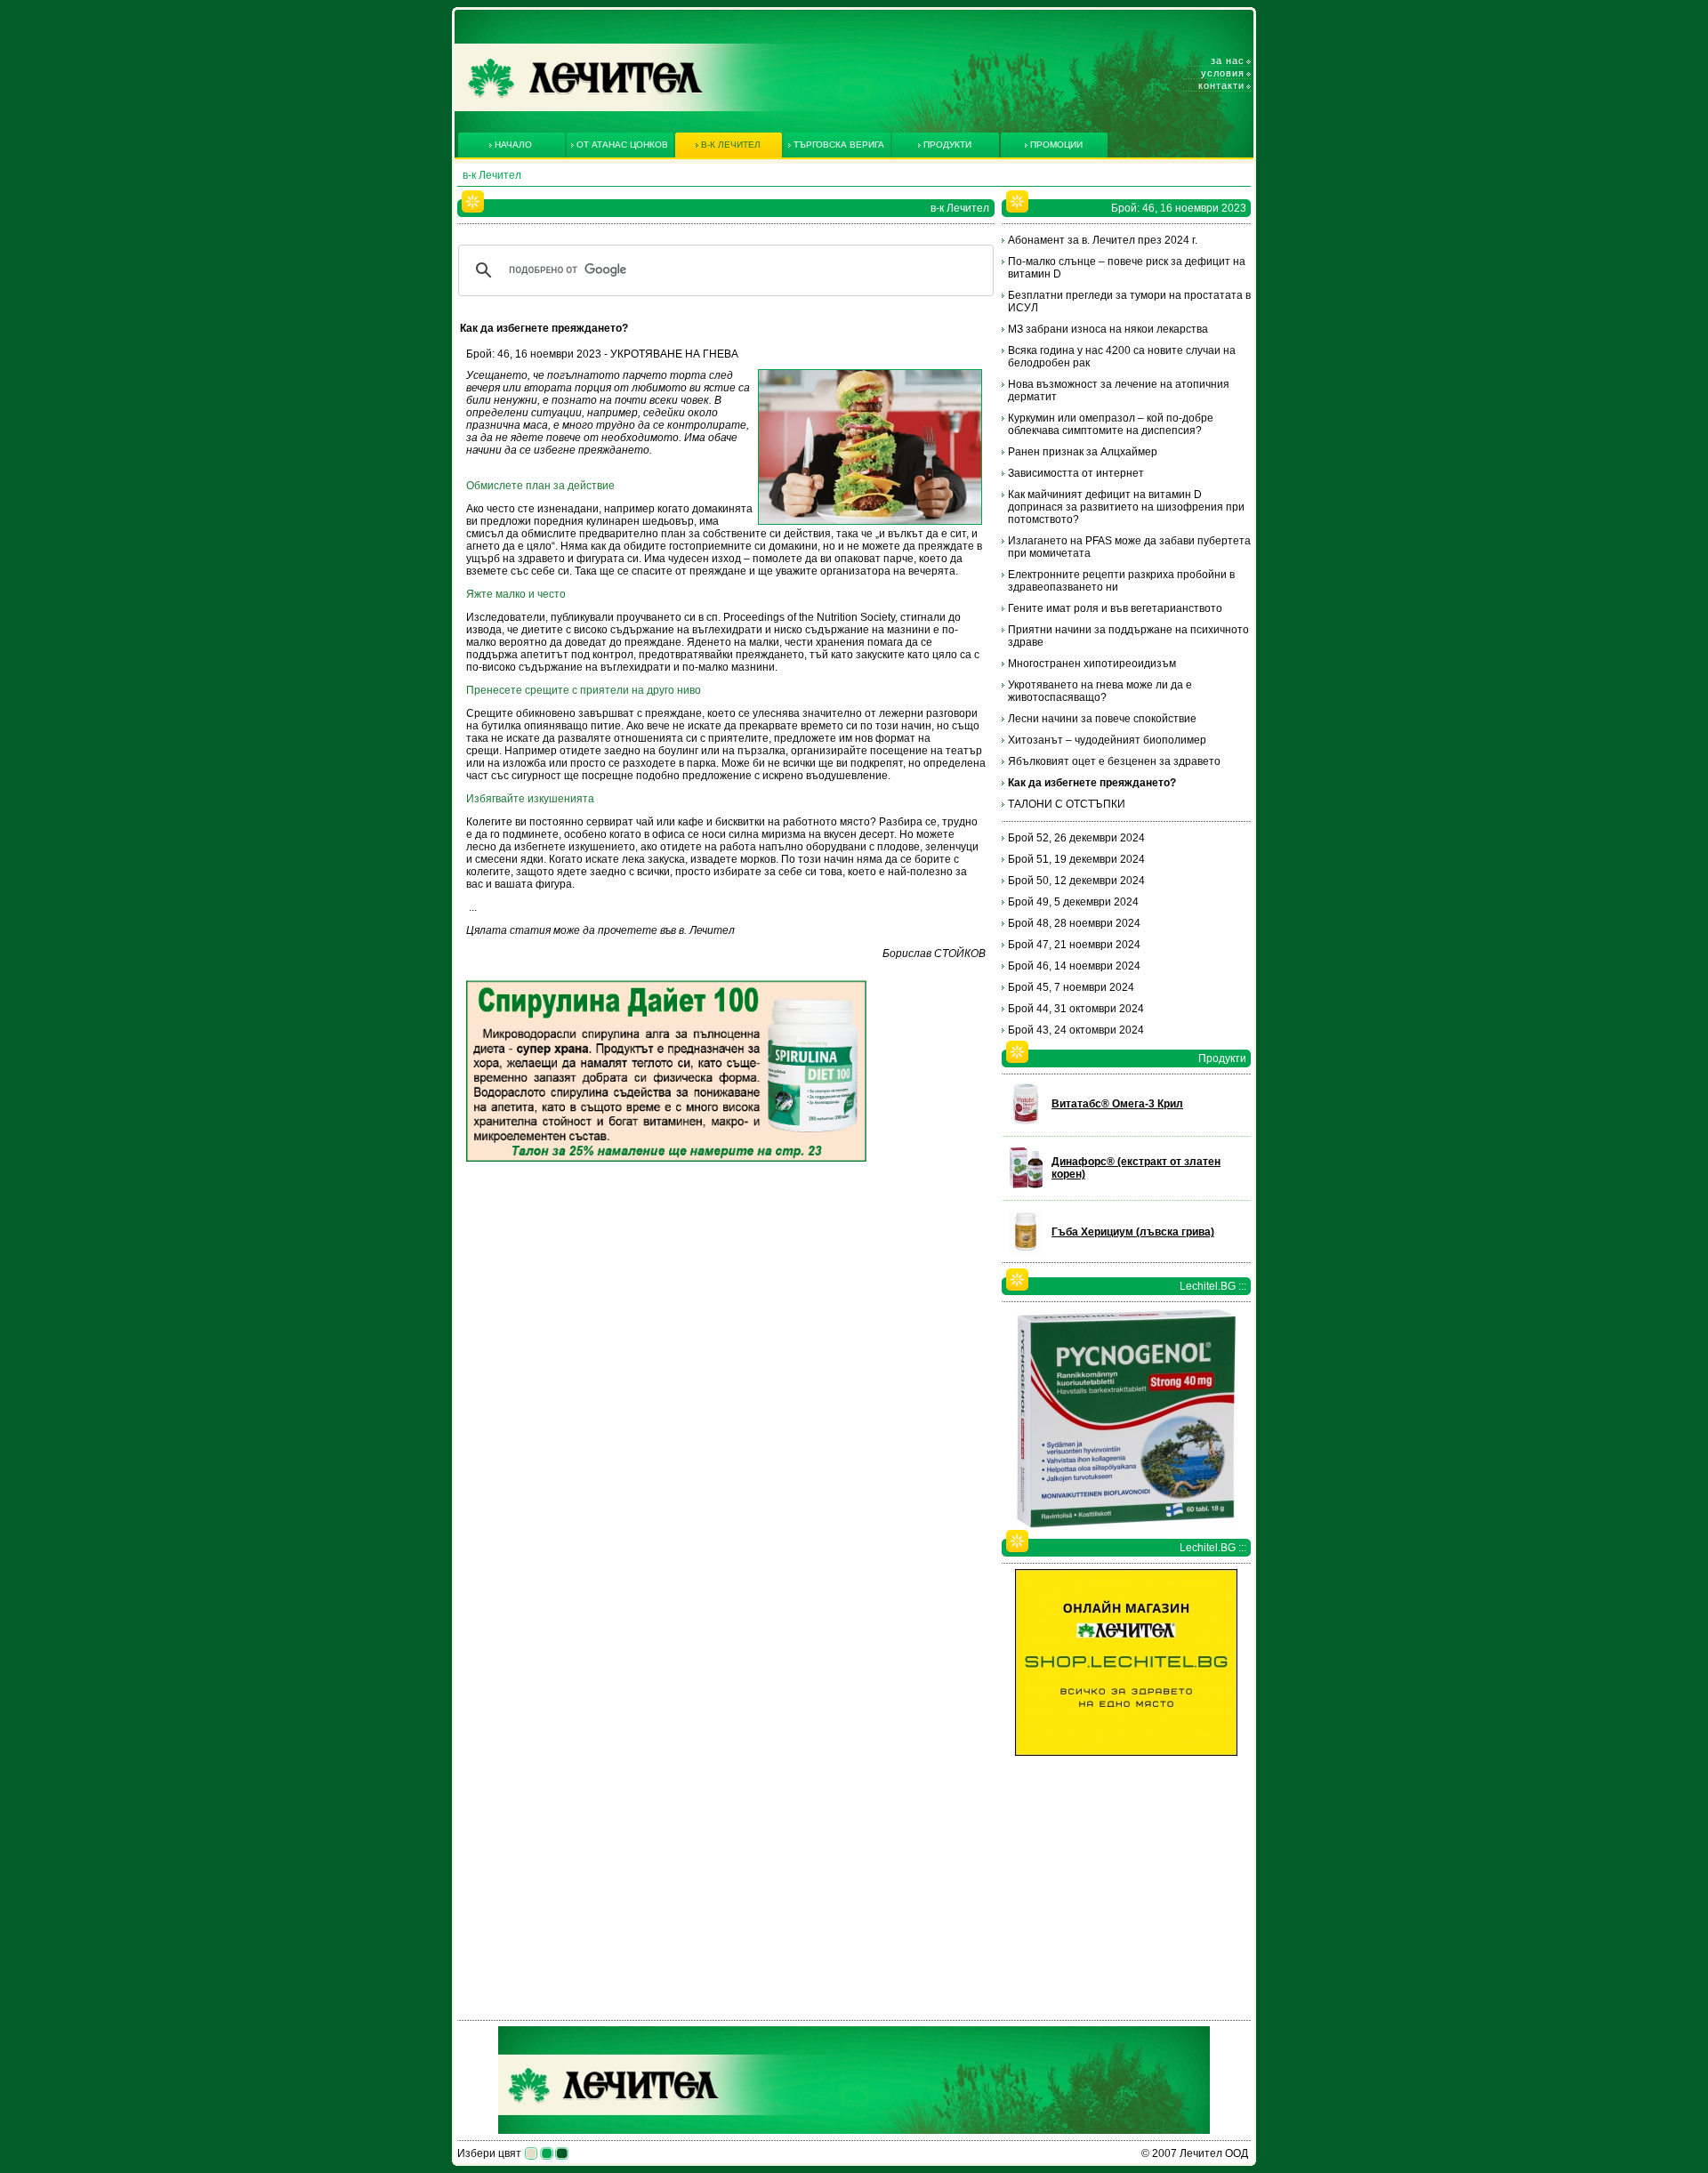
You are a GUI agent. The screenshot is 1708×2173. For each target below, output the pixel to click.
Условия (1223, 73)
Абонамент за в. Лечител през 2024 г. (1103, 240)
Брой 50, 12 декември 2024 (1076, 881)
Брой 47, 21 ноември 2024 (1074, 945)
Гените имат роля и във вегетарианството (1115, 608)
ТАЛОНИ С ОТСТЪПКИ (1067, 804)
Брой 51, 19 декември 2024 (1076, 859)
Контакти (1221, 85)
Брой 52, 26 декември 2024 (1076, 838)
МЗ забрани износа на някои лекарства (1108, 329)
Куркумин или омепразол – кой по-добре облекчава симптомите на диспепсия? (1111, 424)
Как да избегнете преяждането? (1092, 783)
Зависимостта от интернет (1076, 473)
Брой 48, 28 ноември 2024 (1074, 923)
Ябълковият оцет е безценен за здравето (1114, 761)
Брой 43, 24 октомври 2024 (1076, 1030)
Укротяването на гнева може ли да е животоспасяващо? (1100, 691)
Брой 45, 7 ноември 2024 (1071, 987)
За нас (1228, 60)
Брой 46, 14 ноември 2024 (1074, 966)
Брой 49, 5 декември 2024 (1073, 902)
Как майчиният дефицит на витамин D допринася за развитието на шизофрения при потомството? (1126, 507)
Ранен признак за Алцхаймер (1083, 452)
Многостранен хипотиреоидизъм (1092, 664)
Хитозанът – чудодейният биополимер (1107, 740)
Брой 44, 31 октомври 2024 (1076, 1009)
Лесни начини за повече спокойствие (1102, 719)
